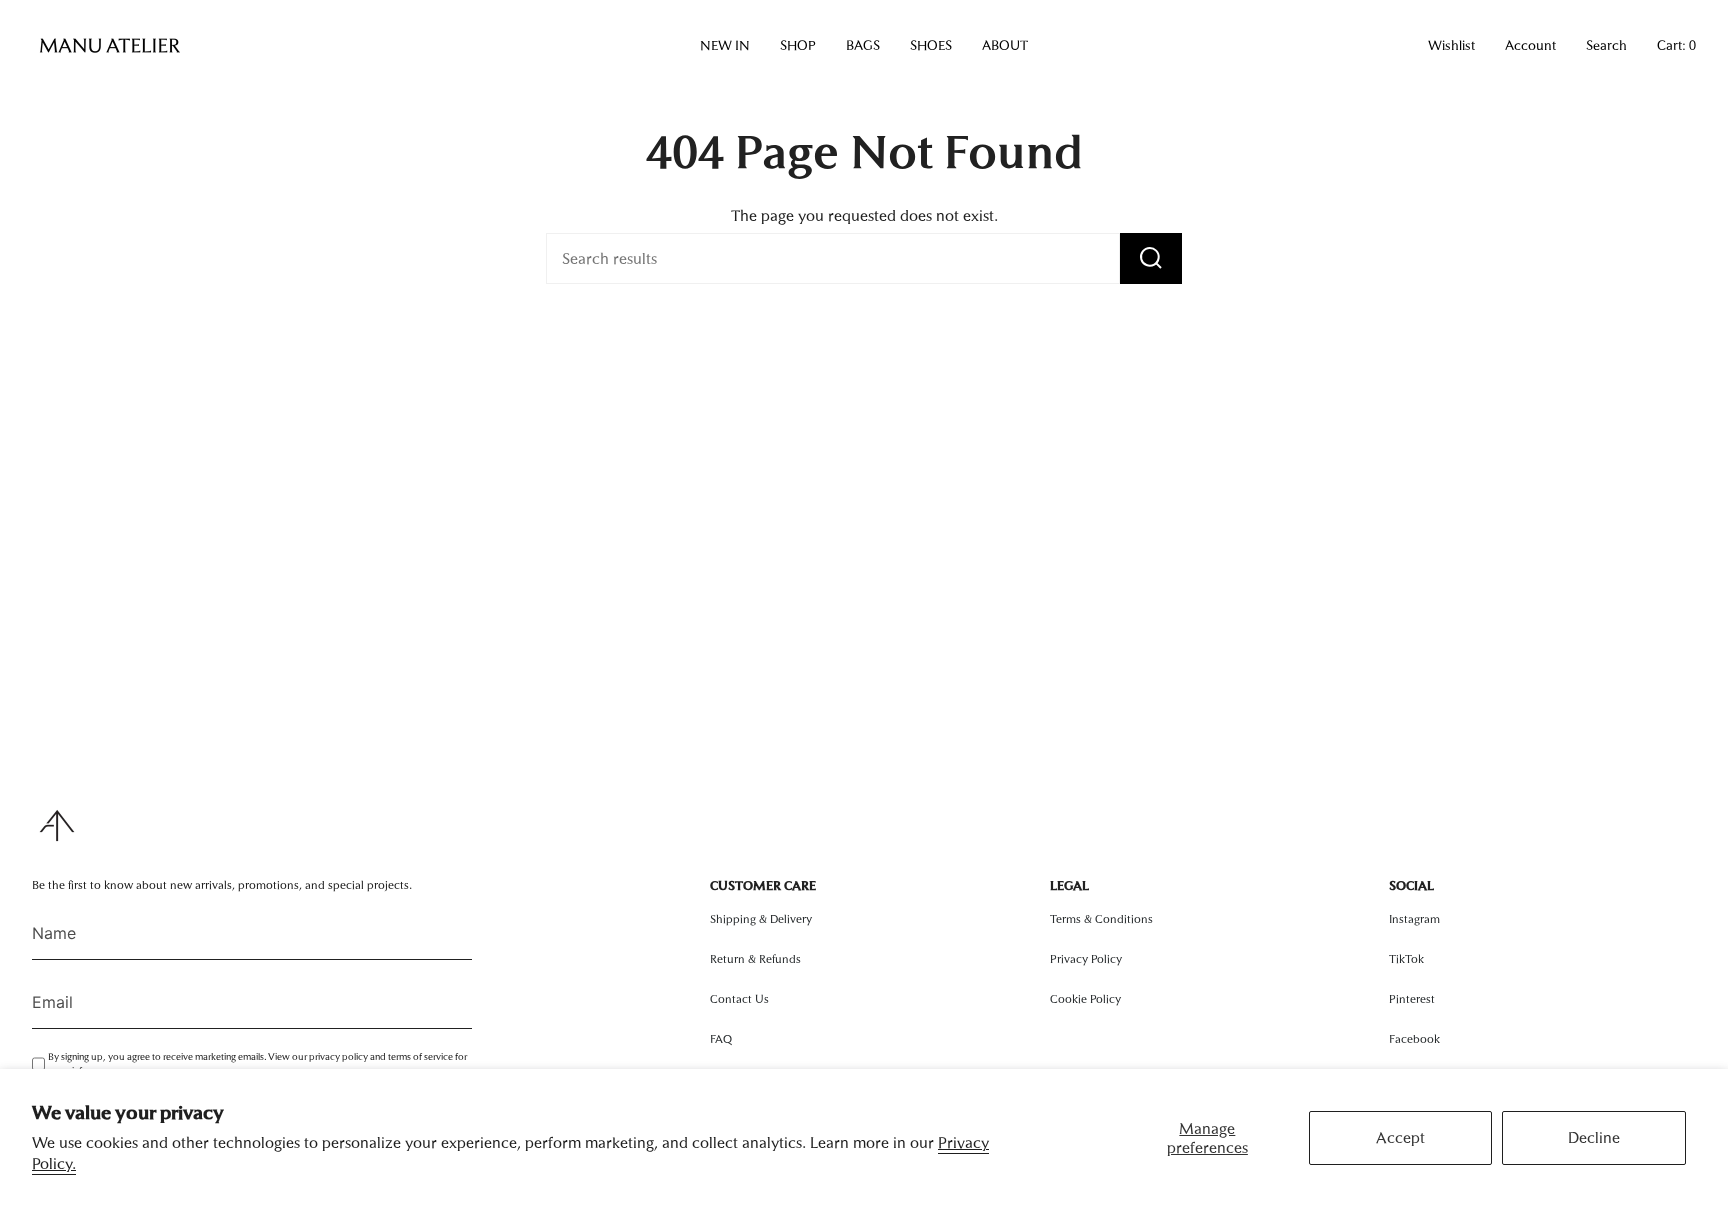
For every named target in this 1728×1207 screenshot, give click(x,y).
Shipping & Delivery (761, 919)
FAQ (721, 1039)
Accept (1400, 1137)
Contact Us (739, 999)
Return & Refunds (755, 959)
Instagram (1414, 919)
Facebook (1414, 1039)
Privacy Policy (1086, 959)
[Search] (1151, 258)
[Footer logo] (57, 825)
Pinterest (1412, 999)
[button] (725, 46)
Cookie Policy (1085, 999)
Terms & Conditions (1101, 919)
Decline (1594, 1137)
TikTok (1406, 959)
